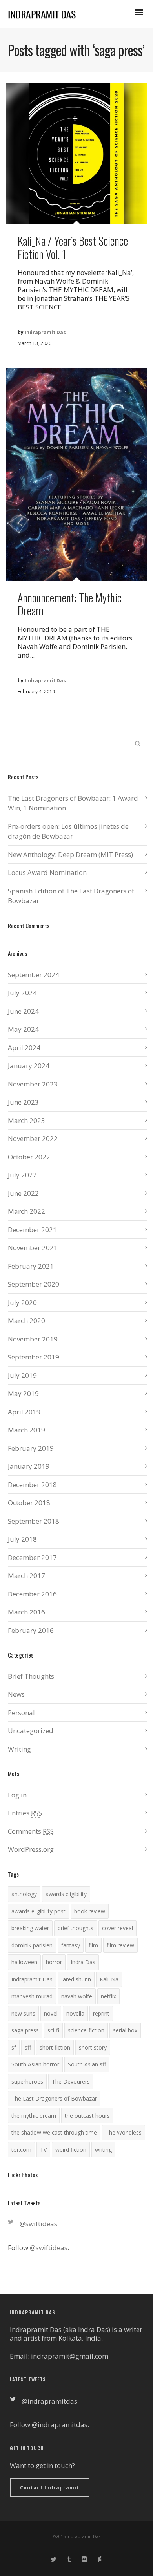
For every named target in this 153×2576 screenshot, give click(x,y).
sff (28, 2047)
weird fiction (71, 2150)
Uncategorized (31, 1731)
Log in (17, 1795)
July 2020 (22, 1302)
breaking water (30, 1928)
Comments (31, 1831)
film (93, 1945)
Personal (21, 1713)
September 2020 (34, 1284)
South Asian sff (87, 2064)
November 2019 (33, 1339)
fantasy (71, 1945)
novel (51, 2013)
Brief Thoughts (31, 1676)
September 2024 (34, 975)
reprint (101, 2013)
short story (93, 2047)
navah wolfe (77, 1996)
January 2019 (29, 1466)
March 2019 (26, 1430)
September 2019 (34, 1357)
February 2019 (31, 1448)
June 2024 (23, 1011)
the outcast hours (87, 2116)
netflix (108, 1996)
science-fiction (86, 2030)
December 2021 (32, 1230)
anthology (24, 1894)
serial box (125, 2030)
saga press (25, 2030)
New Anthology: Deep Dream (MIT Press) (70, 854)
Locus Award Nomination (47, 872)
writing (103, 2150)
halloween (24, 1962)
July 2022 (22, 1175)
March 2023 (26, 1120)
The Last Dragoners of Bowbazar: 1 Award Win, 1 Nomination (73, 803)
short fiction (55, 2047)
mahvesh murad (32, 1996)
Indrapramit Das (32, 1979)
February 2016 (31, 1630)
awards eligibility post (38, 1911)
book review (90, 1911)
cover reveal (117, 1928)
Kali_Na (109, 1979)
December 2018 (32, 1485)
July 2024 (22, 993)
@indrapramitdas (49, 2401)
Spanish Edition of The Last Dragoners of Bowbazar (71, 896)
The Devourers (71, 2082)
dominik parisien (32, 1945)
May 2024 (23, 1029)
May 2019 (23, 1393)
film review (120, 1945)
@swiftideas (38, 2224)
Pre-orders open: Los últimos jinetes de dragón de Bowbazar (68, 831)
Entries (25, 1813)
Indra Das (83, 1962)
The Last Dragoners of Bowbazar (54, 2098)
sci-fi (53, 2030)
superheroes (27, 2082)
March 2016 (26, 1612)
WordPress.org (31, 1849)
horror (54, 1962)
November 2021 (33, 1248)
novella (75, 2013)
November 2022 (33, 1138)
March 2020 (26, 1321)
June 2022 (23, 1193)
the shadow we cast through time (54, 2132)
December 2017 (32, 1557)
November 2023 (33, 1084)
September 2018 (34, 1521)
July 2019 (22, 1375)
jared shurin (76, 1979)
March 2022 (26, 1211)
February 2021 (31, 1266)
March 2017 (26, 1575)
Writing (19, 1749)
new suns (23, 2013)
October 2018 (29, 1503)
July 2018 (22, 1539)
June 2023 (23, 1102)
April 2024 (24, 1048)
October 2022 (29, 1157)
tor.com (21, 2150)
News (16, 1694)
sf (14, 2047)
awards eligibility (66, 1894)
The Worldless (124, 2132)
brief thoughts (76, 1928)
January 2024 (29, 1066)
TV (43, 2150)
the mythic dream (34, 2116)
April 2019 (24, 1412)
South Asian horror (35, 2064)
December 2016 (32, 1594)
